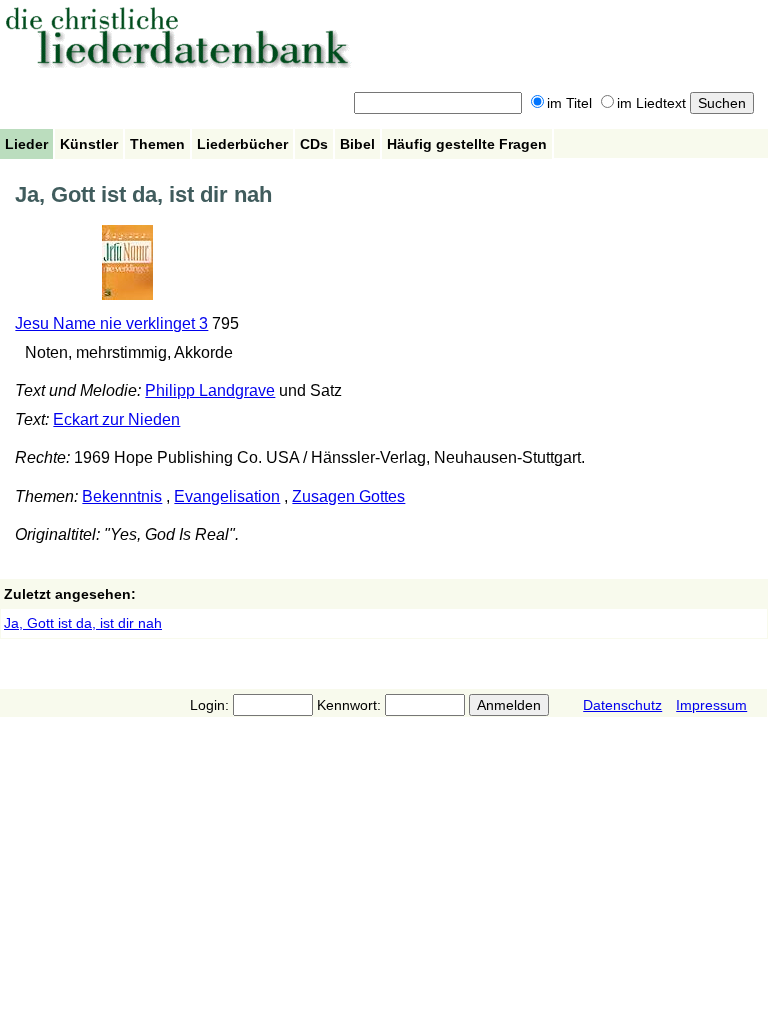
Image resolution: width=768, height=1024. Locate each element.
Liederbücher (242, 144)
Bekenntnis (122, 496)
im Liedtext (651, 103)
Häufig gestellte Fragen (467, 144)
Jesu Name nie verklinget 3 (111, 323)
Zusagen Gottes (348, 496)
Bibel (357, 144)
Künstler (89, 144)
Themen (157, 144)
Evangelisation (227, 496)
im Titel (569, 103)
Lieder (26, 144)
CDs (314, 144)
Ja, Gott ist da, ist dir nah (83, 623)
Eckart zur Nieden (116, 419)
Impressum (711, 705)
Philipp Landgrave (210, 390)
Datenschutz (622, 705)
